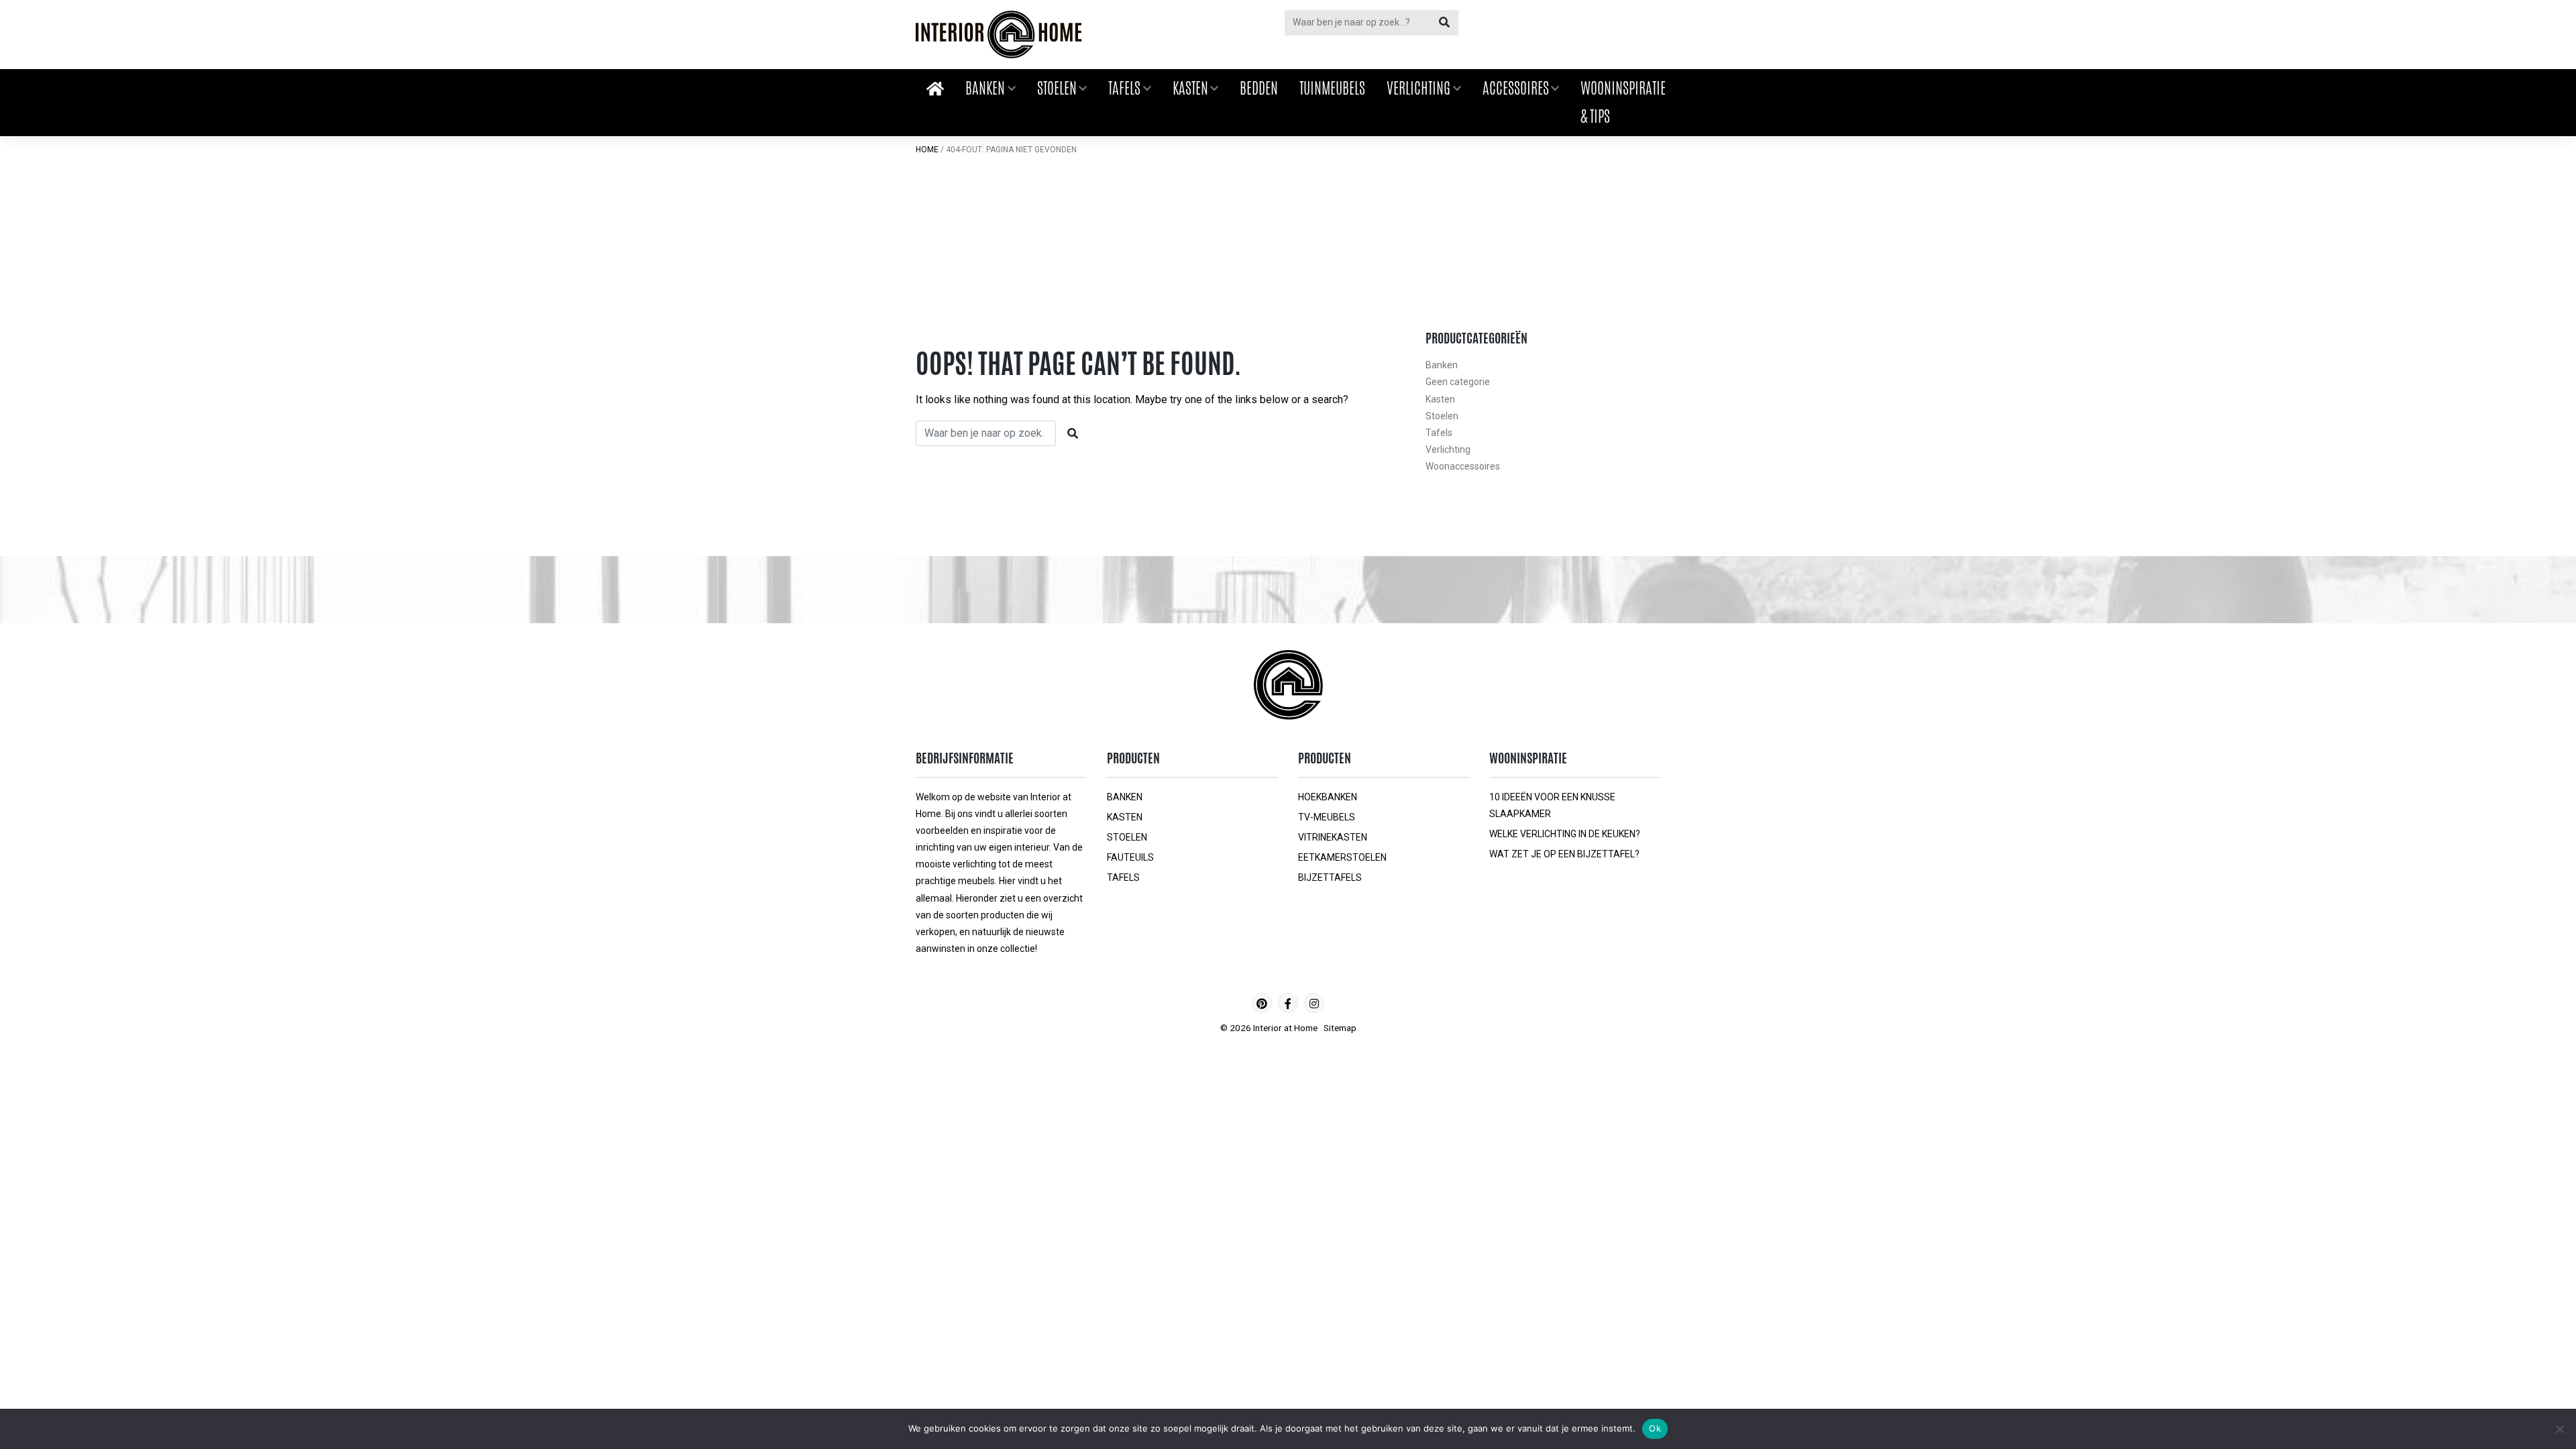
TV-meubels (1327, 817)
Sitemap (1340, 1028)
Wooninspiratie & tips (1623, 102)
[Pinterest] (1262, 1003)
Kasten (1190, 88)
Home (927, 150)
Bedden (1259, 88)
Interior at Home (1285, 1028)
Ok (1655, 1428)
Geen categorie (1458, 382)
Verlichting (1418, 88)
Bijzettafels (1330, 877)
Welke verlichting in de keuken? (1565, 834)
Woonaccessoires (1463, 466)
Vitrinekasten (1333, 837)
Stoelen (1057, 88)
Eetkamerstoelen (1342, 857)
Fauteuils (1130, 857)
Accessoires (1516, 88)
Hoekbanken (1328, 797)
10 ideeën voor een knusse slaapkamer (1552, 805)
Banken (985, 88)
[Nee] (2559, 1429)
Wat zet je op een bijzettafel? (1564, 854)
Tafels (1124, 88)
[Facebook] (1288, 1003)
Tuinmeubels (1332, 88)
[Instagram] (1314, 1003)
